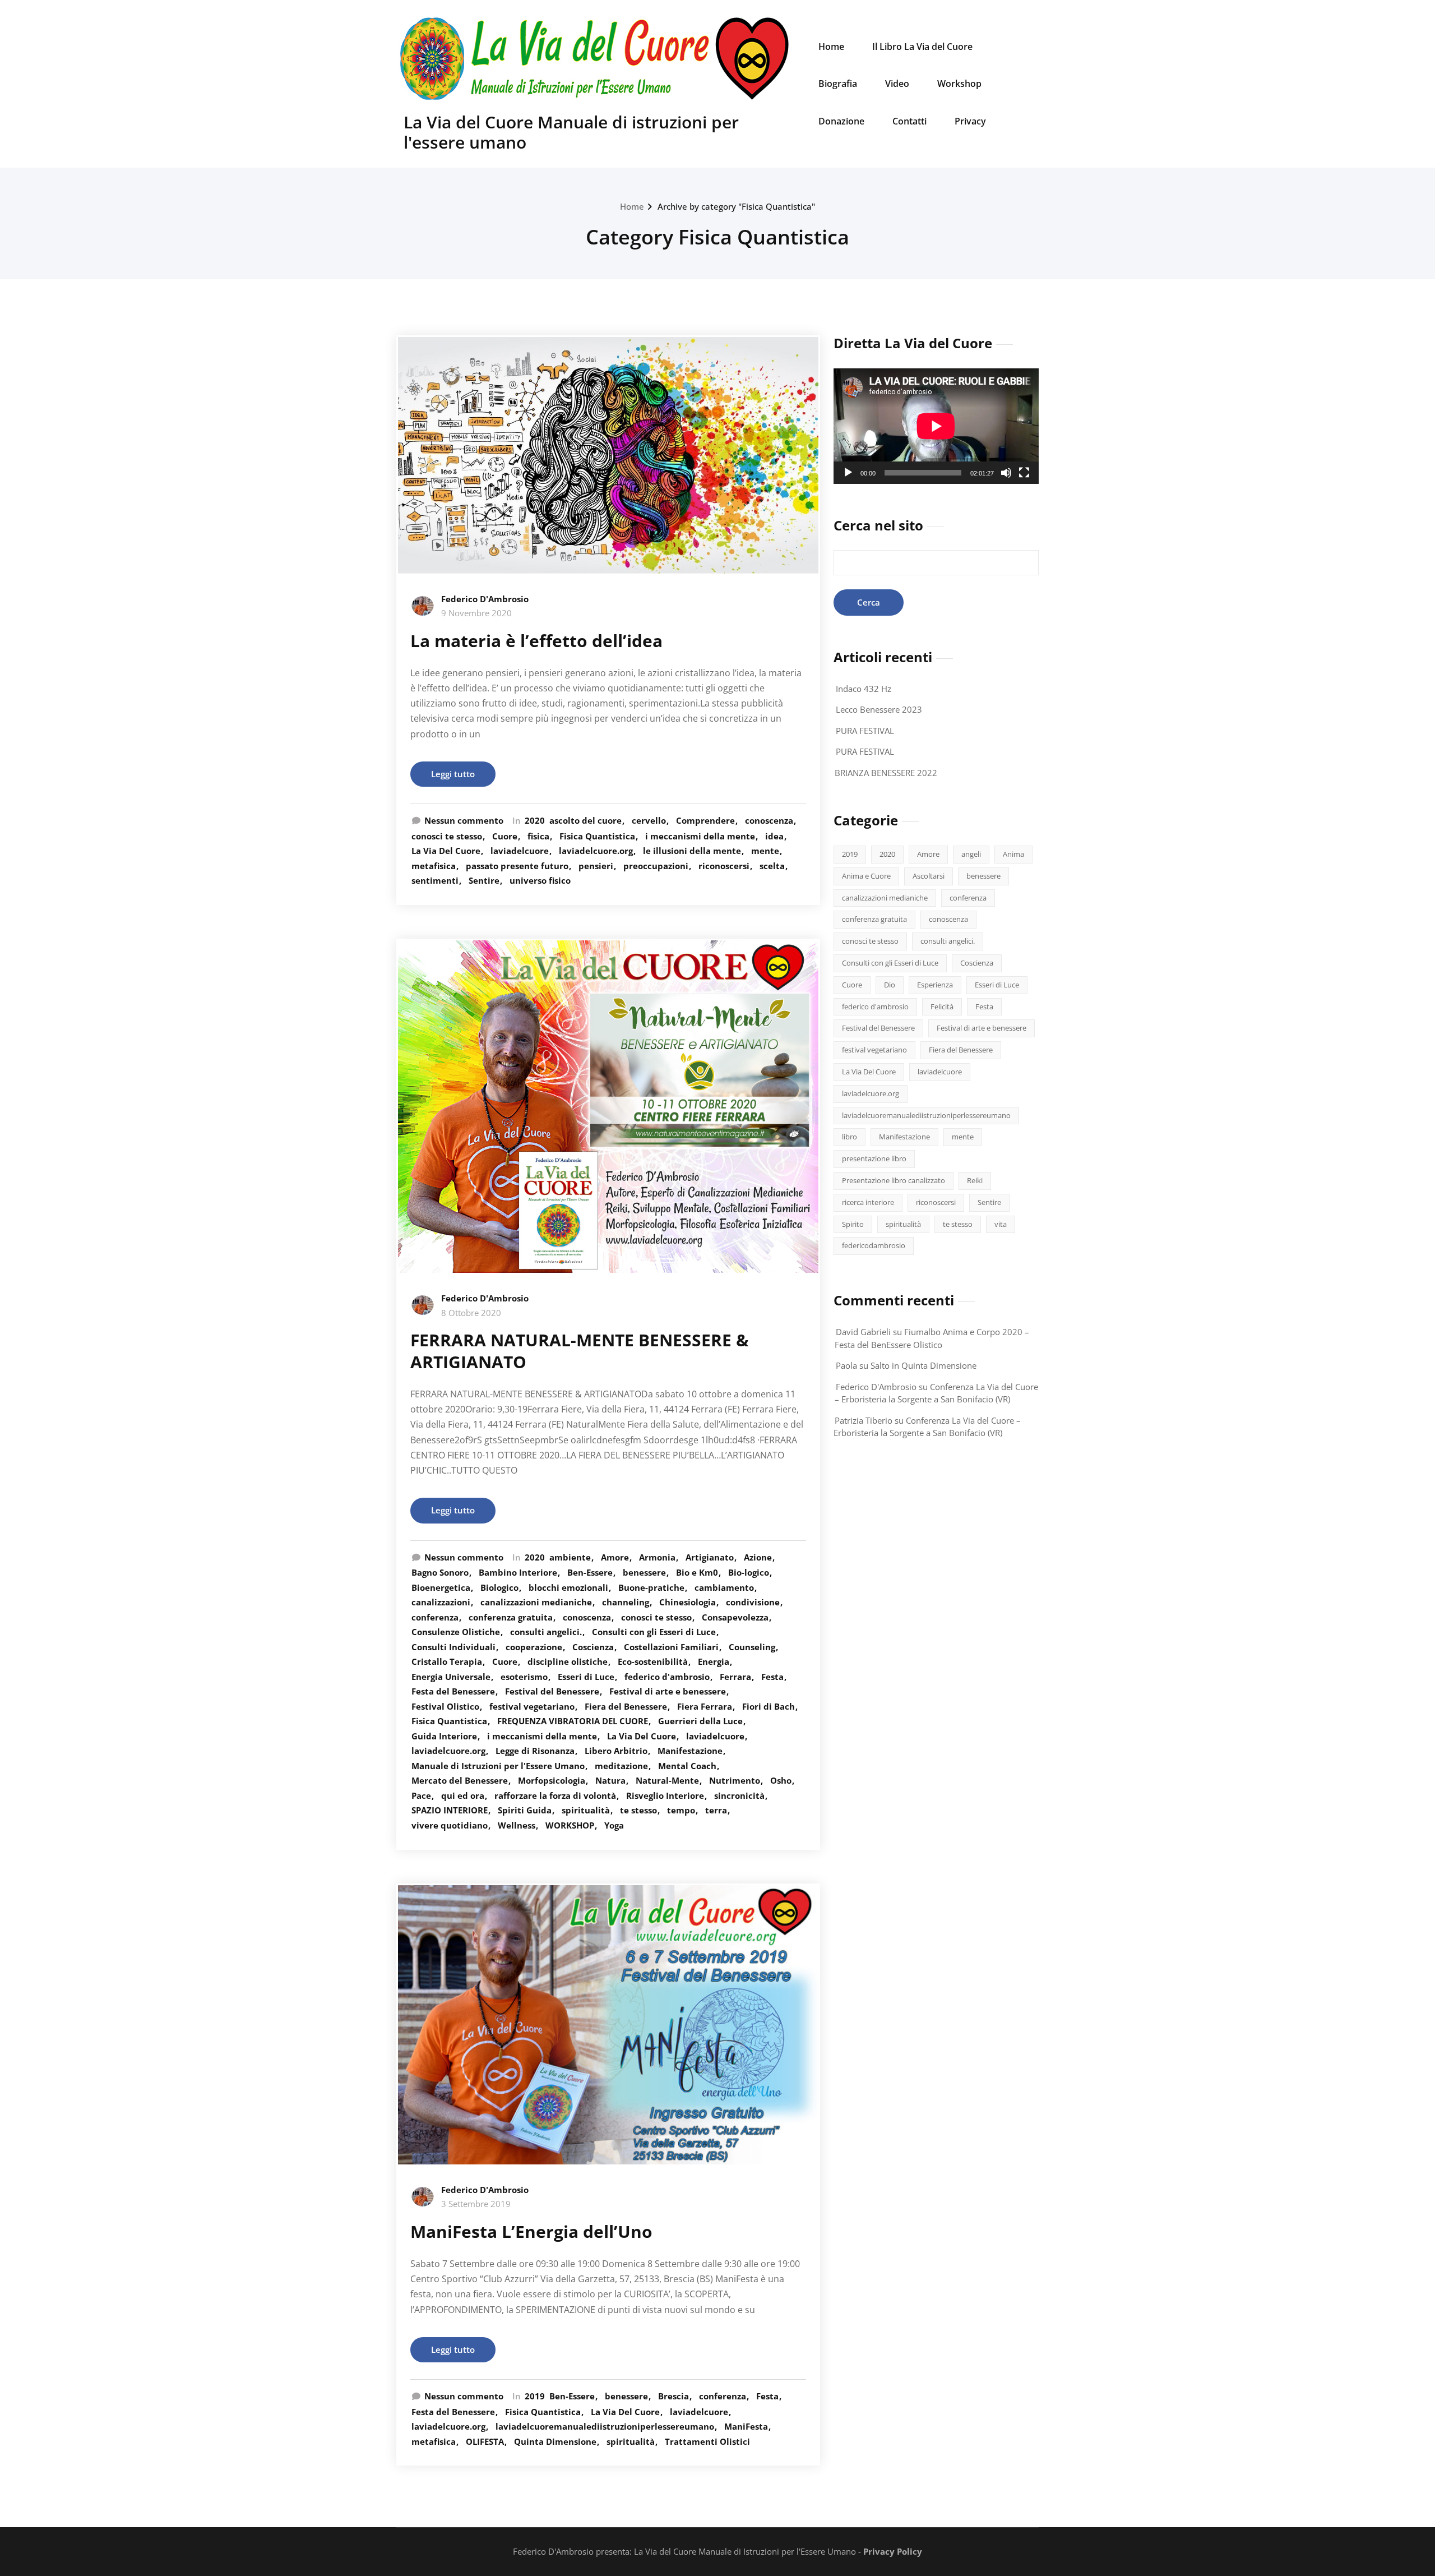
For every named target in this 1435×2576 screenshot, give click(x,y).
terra (716, 1810)
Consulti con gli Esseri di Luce (654, 1632)
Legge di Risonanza (535, 1751)
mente (765, 851)
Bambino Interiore (518, 1572)
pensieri (596, 866)
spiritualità (586, 1810)
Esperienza (935, 985)
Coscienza (593, 1647)
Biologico (499, 1587)
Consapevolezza (735, 1617)
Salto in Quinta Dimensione (924, 1365)
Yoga (614, 1825)
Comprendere (705, 820)
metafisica (434, 866)
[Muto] (1006, 473)
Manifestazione (690, 1751)
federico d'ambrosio (667, 1677)
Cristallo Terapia (447, 1661)
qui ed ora (463, 1795)
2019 (535, 2396)
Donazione (841, 121)
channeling (626, 1602)
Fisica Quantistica (597, 836)
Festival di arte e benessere (668, 1691)
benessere (644, 1572)
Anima (1013, 854)
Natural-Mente (667, 1780)
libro (850, 1137)
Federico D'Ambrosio (485, 599)
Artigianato (710, 1557)
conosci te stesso (447, 836)
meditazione (621, 1766)
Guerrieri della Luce (700, 1721)
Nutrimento (735, 1780)
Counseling (752, 1647)
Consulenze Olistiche (456, 1632)
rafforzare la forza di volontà (555, 1795)
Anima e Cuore (866, 876)
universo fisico (540, 880)
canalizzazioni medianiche (536, 1602)
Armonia (657, 1557)
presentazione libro (874, 1158)
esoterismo (524, 1677)
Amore (615, 1557)
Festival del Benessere (552, 1691)
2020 (535, 820)
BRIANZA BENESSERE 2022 (886, 773)
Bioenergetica (441, 1587)
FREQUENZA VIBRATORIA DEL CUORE (573, 1721)
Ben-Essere (590, 1572)
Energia (714, 1661)
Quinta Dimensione (555, 2441)
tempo (681, 1810)
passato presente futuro (517, 866)
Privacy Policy (893, 2551)
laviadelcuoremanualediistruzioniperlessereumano (605, 2426)
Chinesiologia (688, 1602)
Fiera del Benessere (626, 1706)
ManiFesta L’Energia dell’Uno (531, 2231)
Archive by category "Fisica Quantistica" (736, 206)
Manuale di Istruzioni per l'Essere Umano (498, 1766)
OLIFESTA (485, 2441)
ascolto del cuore (585, 820)
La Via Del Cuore (446, 851)
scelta (772, 866)
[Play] (848, 473)
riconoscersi (724, 866)
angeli (971, 854)
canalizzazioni (441, 1602)
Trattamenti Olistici (707, 2441)
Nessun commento (464, 820)
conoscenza (769, 820)
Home (831, 47)
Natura (610, 1780)
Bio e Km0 (697, 1572)
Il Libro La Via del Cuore (922, 47)
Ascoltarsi (929, 876)
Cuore (505, 836)
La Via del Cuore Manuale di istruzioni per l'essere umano (571, 132)
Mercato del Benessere (460, 1780)
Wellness (517, 1825)
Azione (758, 1557)
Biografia (838, 84)
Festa (772, 1677)
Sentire (484, 880)
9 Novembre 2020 (476, 613)
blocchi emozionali (568, 1587)
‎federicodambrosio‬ (874, 1245)
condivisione (753, 1602)
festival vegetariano (532, 1706)
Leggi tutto (453, 774)
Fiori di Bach (769, 1706)
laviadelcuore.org (596, 851)
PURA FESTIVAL (865, 731)
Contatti (909, 121)
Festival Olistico (445, 1706)
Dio (890, 985)
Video (897, 84)
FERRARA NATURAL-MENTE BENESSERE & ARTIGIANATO (580, 1351)
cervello (649, 820)
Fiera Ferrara (705, 1706)
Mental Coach (687, 1766)
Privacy (970, 121)
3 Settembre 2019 (476, 2204)
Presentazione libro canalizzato (894, 1180)
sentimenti (435, 880)
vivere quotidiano (450, 1825)
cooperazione (534, 1647)
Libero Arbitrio (616, 1751)
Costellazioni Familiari (671, 1647)
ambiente (570, 1557)
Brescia (673, 2396)
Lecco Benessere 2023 (879, 709)
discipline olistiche (568, 1661)
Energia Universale (451, 1677)
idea (774, 836)
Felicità (942, 1007)
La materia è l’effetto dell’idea (536, 641)
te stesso (638, 1810)
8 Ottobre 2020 (471, 1313)
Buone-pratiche (651, 1587)
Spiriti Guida (525, 1810)
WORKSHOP (570, 1825)
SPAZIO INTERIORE (450, 1810)
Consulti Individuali (453, 1647)
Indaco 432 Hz (864, 689)
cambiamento (724, 1587)
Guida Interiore (444, 1736)
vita (1001, 1224)
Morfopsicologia (552, 1780)
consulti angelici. (546, 1632)
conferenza (435, 1617)
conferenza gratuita (511, 1617)
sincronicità (739, 1795)
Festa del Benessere (453, 1691)
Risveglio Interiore (665, 1795)
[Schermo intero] (1024, 473)
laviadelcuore (520, 851)
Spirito (853, 1224)
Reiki (975, 1180)
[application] (936, 426)
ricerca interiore (868, 1202)
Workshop (959, 84)
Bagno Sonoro (440, 1572)
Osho (781, 1780)
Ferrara (735, 1677)
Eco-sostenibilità (653, 1661)
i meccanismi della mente (700, 836)
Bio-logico (749, 1572)
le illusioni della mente (692, 851)
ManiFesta (746, 2426)
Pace (421, 1795)
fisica (538, 836)
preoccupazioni (656, 866)
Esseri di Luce (586, 1677)
